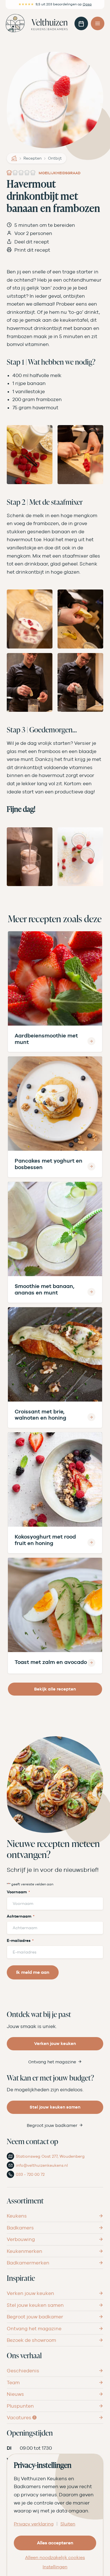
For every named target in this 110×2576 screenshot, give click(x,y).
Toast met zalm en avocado (51, 1662)
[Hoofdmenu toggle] (98, 23)
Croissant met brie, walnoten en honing (40, 1415)
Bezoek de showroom (31, 2340)
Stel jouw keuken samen (55, 2107)
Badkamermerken (28, 2263)
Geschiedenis (23, 2371)
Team (13, 2383)
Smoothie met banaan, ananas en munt (45, 1289)
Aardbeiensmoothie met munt (46, 1039)
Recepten (33, 158)
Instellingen (55, 2567)
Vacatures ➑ (22, 2418)
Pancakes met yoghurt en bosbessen (49, 1164)
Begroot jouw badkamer (52, 2125)
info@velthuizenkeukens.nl (42, 2165)
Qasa (87, 4)
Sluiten (68, 2524)
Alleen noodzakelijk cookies (55, 2558)
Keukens (17, 2216)
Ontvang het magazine (52, 2062)
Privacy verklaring (34, 2524)
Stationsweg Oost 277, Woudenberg (50, 2156)
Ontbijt (55, 158)
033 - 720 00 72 (30, 2174)
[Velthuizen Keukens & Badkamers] (37, 23)
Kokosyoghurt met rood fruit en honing (45, 1540)
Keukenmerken (25, 2251)
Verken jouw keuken (55, 2043)
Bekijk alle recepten (55, 1689)
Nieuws (15, 2394)
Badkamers (20, 2228)
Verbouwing (21, 2239)
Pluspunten (20, 2406)
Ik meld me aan (33, 1972)
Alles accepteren (55, 2543)
